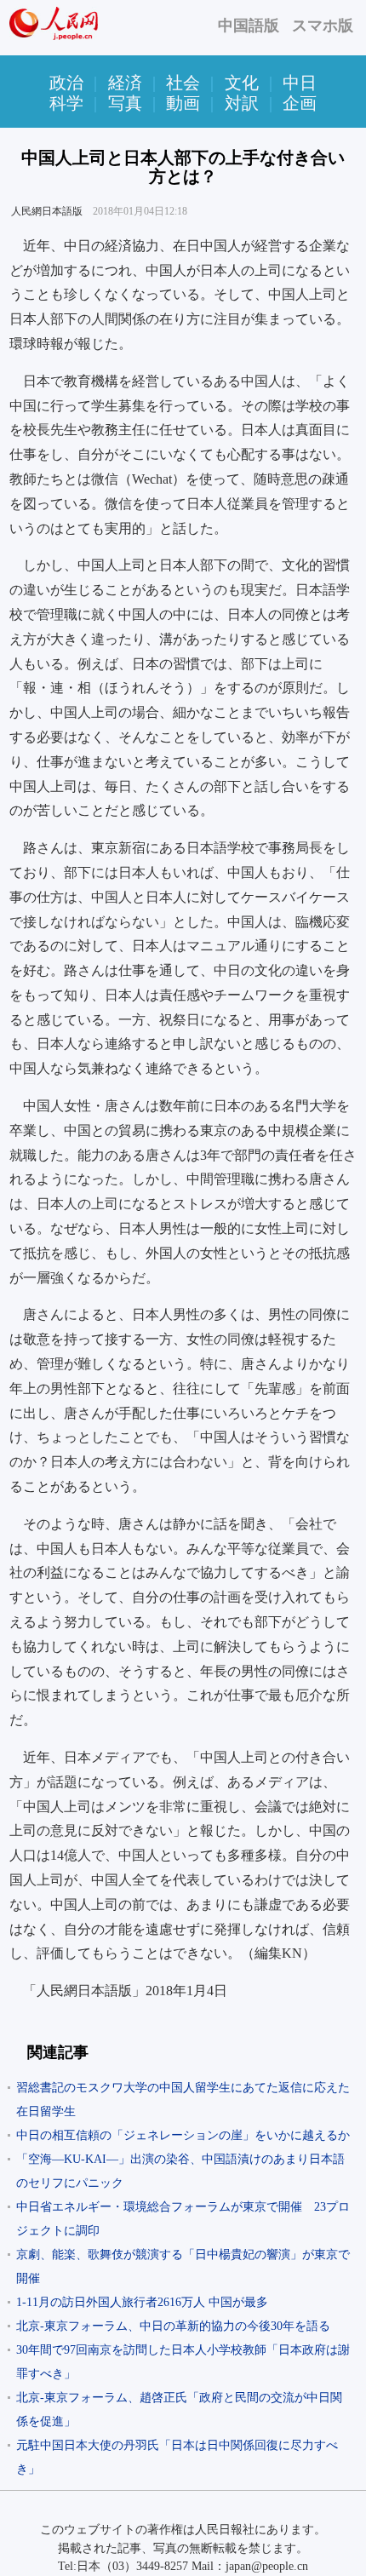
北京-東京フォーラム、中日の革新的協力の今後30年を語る (173, 2326)
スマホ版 (323, 26)
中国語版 (249, 26)
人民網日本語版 (47, 211)
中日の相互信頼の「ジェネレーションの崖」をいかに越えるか (183, 2135)
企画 (300, 103)
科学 (66, 103)
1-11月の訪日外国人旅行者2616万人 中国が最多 (142, 2302)
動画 (183, 103)
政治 (66, 83)
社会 (183, 83)
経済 (125, 83)
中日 (300, 83)
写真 (125, 103)
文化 (242, 83)
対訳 (242, 103)
